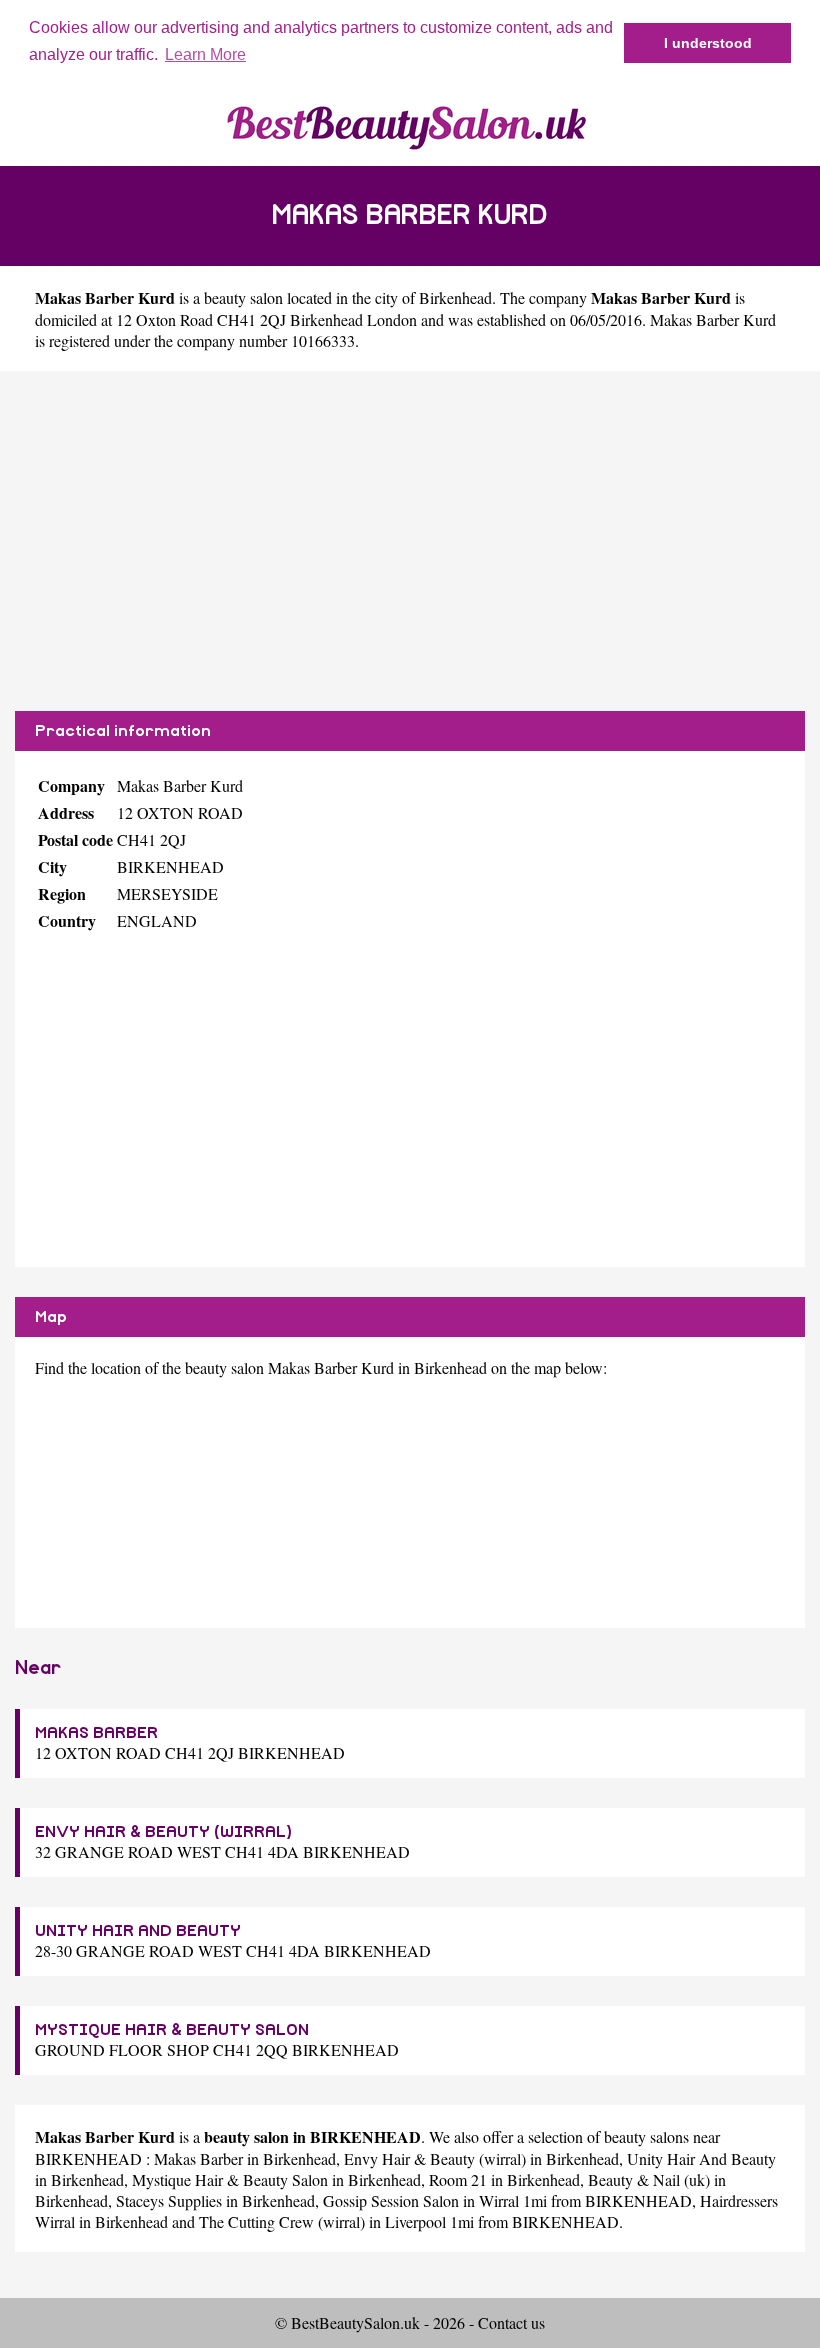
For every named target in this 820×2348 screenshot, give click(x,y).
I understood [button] (708, 43)
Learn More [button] (205, 54)
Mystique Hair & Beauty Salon (230, 2179)
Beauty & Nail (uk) (649, 2179)
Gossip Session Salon (391, 2200)
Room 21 (458, 2179)
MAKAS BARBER (96, 1733)
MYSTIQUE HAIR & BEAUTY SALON (172, 2030)
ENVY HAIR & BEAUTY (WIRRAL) (163, 1832)
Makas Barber (198, 2158)
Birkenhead (455, 297)
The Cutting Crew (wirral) (282, 2221)
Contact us (511, 2322)
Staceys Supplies (169, 2200)
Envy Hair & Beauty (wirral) (435, 2158)
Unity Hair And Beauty (701, 2158)
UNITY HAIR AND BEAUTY (138, 1931)
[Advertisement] (410, 541)
